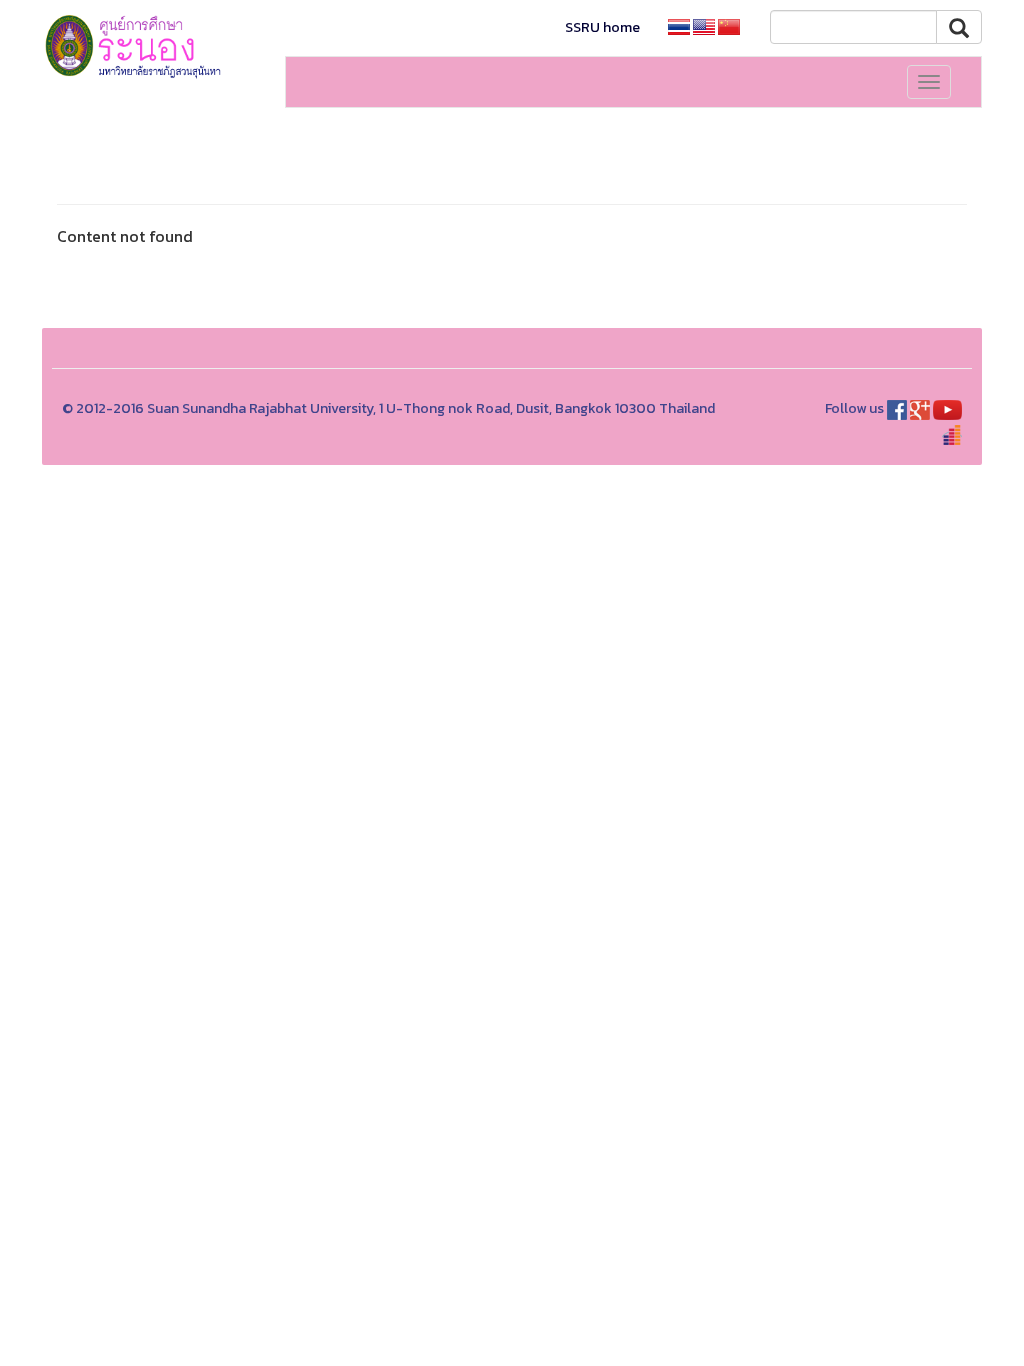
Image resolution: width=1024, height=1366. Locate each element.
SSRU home (602, 27)
